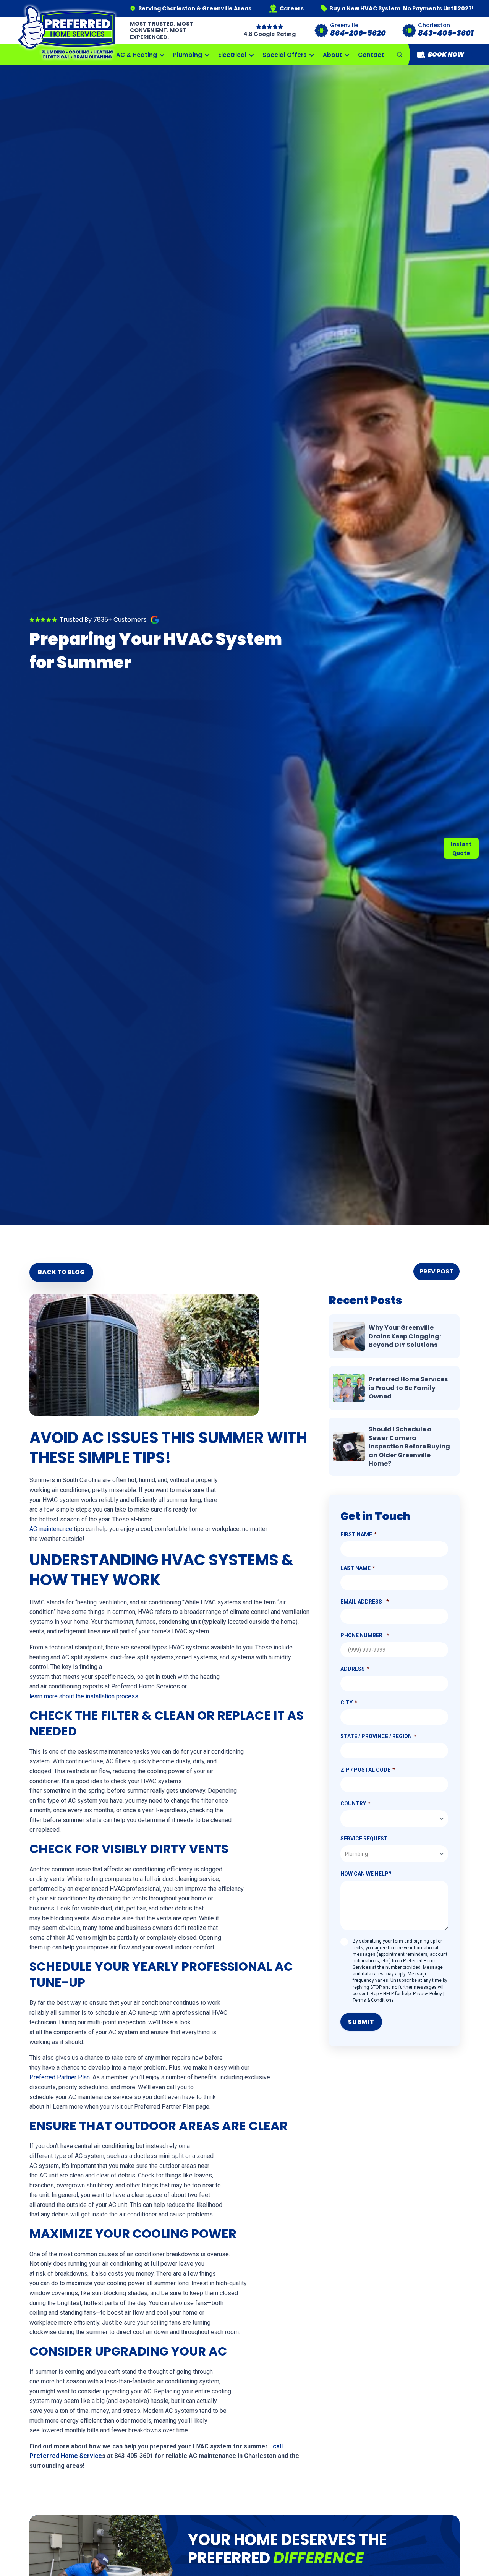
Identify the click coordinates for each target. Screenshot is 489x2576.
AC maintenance (51, 1529)
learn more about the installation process (84, 1696)
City (347, 1703)
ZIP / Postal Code (365, 1770)
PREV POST (436, 1271)
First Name (356, 1534)
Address (353, 1669)
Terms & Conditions (373, 2000)
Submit (361, 2022)
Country (353, 1803)
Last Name (355, 1568)
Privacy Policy (427, 1994)
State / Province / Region (376, 1736)
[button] (400, 55)
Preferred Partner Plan (60, 2077)
